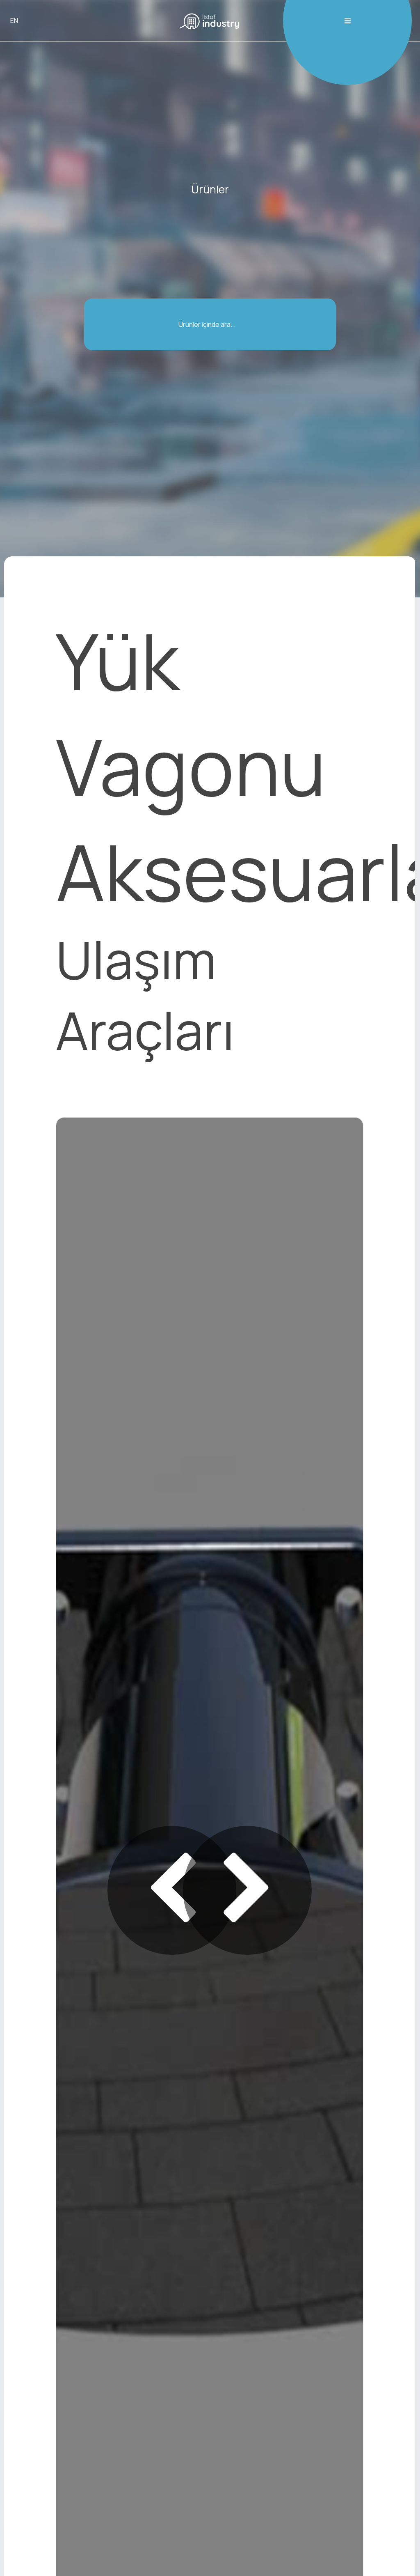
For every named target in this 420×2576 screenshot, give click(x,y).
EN (14, 21)
